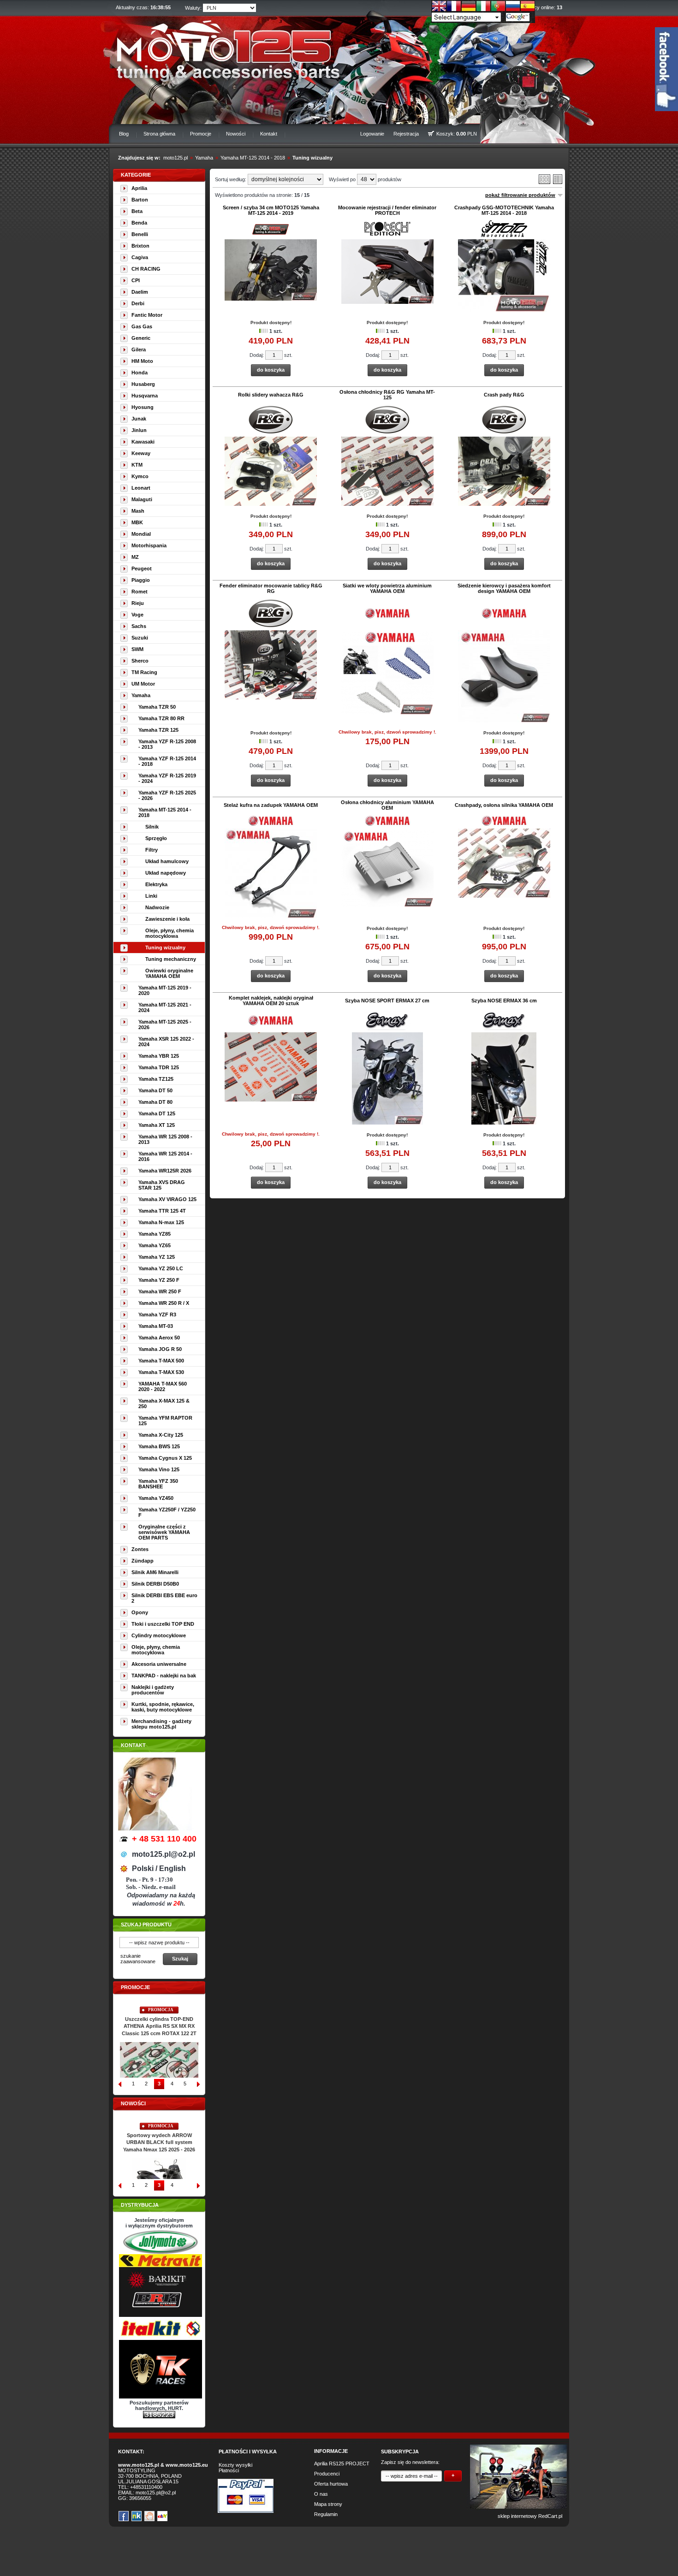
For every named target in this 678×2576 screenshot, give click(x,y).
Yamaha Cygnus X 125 (165, 1458)
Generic (141, 338)
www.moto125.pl (139, 2465)
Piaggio (141, 580)
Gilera (139, 349)
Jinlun (139, 430)
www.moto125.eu (187, 2465)
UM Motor (143, 684)
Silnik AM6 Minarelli (155, 1572)
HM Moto (142, 361)
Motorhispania (149, 545)
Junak (139, 419)
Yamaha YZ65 (155, 1245)
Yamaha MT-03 (156, 1326)
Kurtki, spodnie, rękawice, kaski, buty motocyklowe (163, 1707)
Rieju (138, 603)
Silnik (152, 827)
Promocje (201, 134)
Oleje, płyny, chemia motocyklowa (169, 933)
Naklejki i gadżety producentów (153, 1690)
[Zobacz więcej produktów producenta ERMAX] (387, 1028)
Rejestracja (406, 134)
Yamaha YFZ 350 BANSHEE (158, 1484)
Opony (140, 1612)
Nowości (236, 134)
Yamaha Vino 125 (159, 1469)
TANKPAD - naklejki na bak (164, 1676)
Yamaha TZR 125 (158, 730)
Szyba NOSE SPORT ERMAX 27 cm (387, 1001)
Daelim (140, 292)
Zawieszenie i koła (167, 919)
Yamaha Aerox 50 (159, 1338)
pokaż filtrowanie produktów (520, 195)
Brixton (140, 246)
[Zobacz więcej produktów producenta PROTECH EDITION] (387, 234)
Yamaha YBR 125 (159, 1056)
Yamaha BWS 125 (159, 1446)
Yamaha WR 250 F (160, 1291)
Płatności (229, 2470)
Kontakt (269, 134)
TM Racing (144, 672)
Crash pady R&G (504, 395)
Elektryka (156, 884)
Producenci (327, 2474)
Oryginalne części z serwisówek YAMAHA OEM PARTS (164, 1532)
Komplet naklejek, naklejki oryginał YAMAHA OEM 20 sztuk (271, 1001)
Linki (151, 896)
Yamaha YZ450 (156, 1498)
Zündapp (143, 1561)
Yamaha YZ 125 (157, 1257)
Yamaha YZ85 (155, 1234)
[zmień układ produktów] (544, 182)
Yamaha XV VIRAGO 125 (167, 1199)
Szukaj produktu (146, 1925)
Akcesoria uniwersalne (159, 1664)
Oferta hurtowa (331, 2484)
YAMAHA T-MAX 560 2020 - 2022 (163, 1386)
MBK (137, 522)
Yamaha (204, 158)
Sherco (140, 661)
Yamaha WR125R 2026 (165, 1171)
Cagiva (140, 257)
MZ (135, 557)
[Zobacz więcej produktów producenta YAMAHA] (387, 617)
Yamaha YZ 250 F (159, 1280)
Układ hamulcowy (167, 861)
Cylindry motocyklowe (159, 1635)
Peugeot (142, 568)
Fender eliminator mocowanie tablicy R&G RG (271, 588)
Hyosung (143, 407)
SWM (137, 649)
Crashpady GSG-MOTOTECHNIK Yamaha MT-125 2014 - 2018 (504, 210)
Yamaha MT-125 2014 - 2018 (253, 158)
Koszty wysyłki (235, 2465)
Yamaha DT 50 (155, 1090)
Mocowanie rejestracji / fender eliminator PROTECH (387, 210)
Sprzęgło (156, 838)
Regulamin (326, 2514)
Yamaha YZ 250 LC (161, 1268)
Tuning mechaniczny (171, 959)
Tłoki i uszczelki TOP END (163, 1624)
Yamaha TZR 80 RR (161, 718)
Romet (140, 592)
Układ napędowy (166, 873)
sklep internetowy (517, 2516)
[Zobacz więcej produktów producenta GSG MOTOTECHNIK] (504, 235)
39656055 (140, 2498)
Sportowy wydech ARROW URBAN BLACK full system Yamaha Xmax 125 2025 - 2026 (159, 2143)
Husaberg (143, 384)
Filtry (152, 850)
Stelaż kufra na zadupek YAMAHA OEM (271, 805)
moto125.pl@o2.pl (156, 2493)
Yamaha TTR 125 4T (162, 1211)
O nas (321, 2494)
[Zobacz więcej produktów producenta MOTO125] (271, 234)
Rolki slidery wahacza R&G (271, 395)
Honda (140, 373)
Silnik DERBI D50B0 (155, 1584)
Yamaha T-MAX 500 (161, 1361)
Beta (137, 211)
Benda (139, 223)
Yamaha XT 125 (157, 1125)
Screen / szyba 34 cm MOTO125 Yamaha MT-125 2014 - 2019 (271, 210)
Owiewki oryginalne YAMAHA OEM (169, 973)
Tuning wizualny (312, 158)
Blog (124, 134)
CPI (136, 280)
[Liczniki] (159, 2416)
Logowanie (372, 134)
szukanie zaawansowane (138, 1959)
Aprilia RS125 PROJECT (342, 2463)
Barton (140, 200)
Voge (137, 615)
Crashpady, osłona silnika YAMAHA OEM (504, 805)
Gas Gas (142, 326)
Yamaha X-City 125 (161, 1435)
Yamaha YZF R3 (157, 1315)
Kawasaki (143, 442)
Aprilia (139, 188)
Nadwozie (157, 907)
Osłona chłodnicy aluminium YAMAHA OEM (387, 805)
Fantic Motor (147, 315)
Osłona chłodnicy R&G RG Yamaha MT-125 (387, 395)
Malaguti (142, 499)
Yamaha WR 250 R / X (164, 1303)
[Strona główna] (222, 49)
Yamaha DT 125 (157, 1113)
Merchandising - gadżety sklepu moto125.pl (161, 1724)
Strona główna (159, 134)
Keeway (141, 453)
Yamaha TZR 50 (157, 707)
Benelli (140, 234)
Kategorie (136, 175)
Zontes (140, 1549)
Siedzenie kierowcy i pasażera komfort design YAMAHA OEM (504, 588)
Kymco (140, 476)
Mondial (141, 534)
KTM (137, 465)
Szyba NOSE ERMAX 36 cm (504, 1001)
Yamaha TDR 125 (159, 1067)
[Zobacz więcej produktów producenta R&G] (271, 432)
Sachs (139, 626)
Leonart (141, 488)
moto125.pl (175, 158)
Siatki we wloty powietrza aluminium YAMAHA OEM (387, 588)
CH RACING (146, 269)
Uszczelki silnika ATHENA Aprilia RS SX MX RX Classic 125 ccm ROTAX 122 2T (159, 2026)
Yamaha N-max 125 (161, 1222)
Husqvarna (145, 396)
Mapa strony (328, 2504)
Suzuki (140, 638)
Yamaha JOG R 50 (160, 1349)
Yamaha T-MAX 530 (161, 1372)
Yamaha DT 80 (155, 1102)
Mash (138, 511)
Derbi (138, 303)
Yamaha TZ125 (156, 1079)
